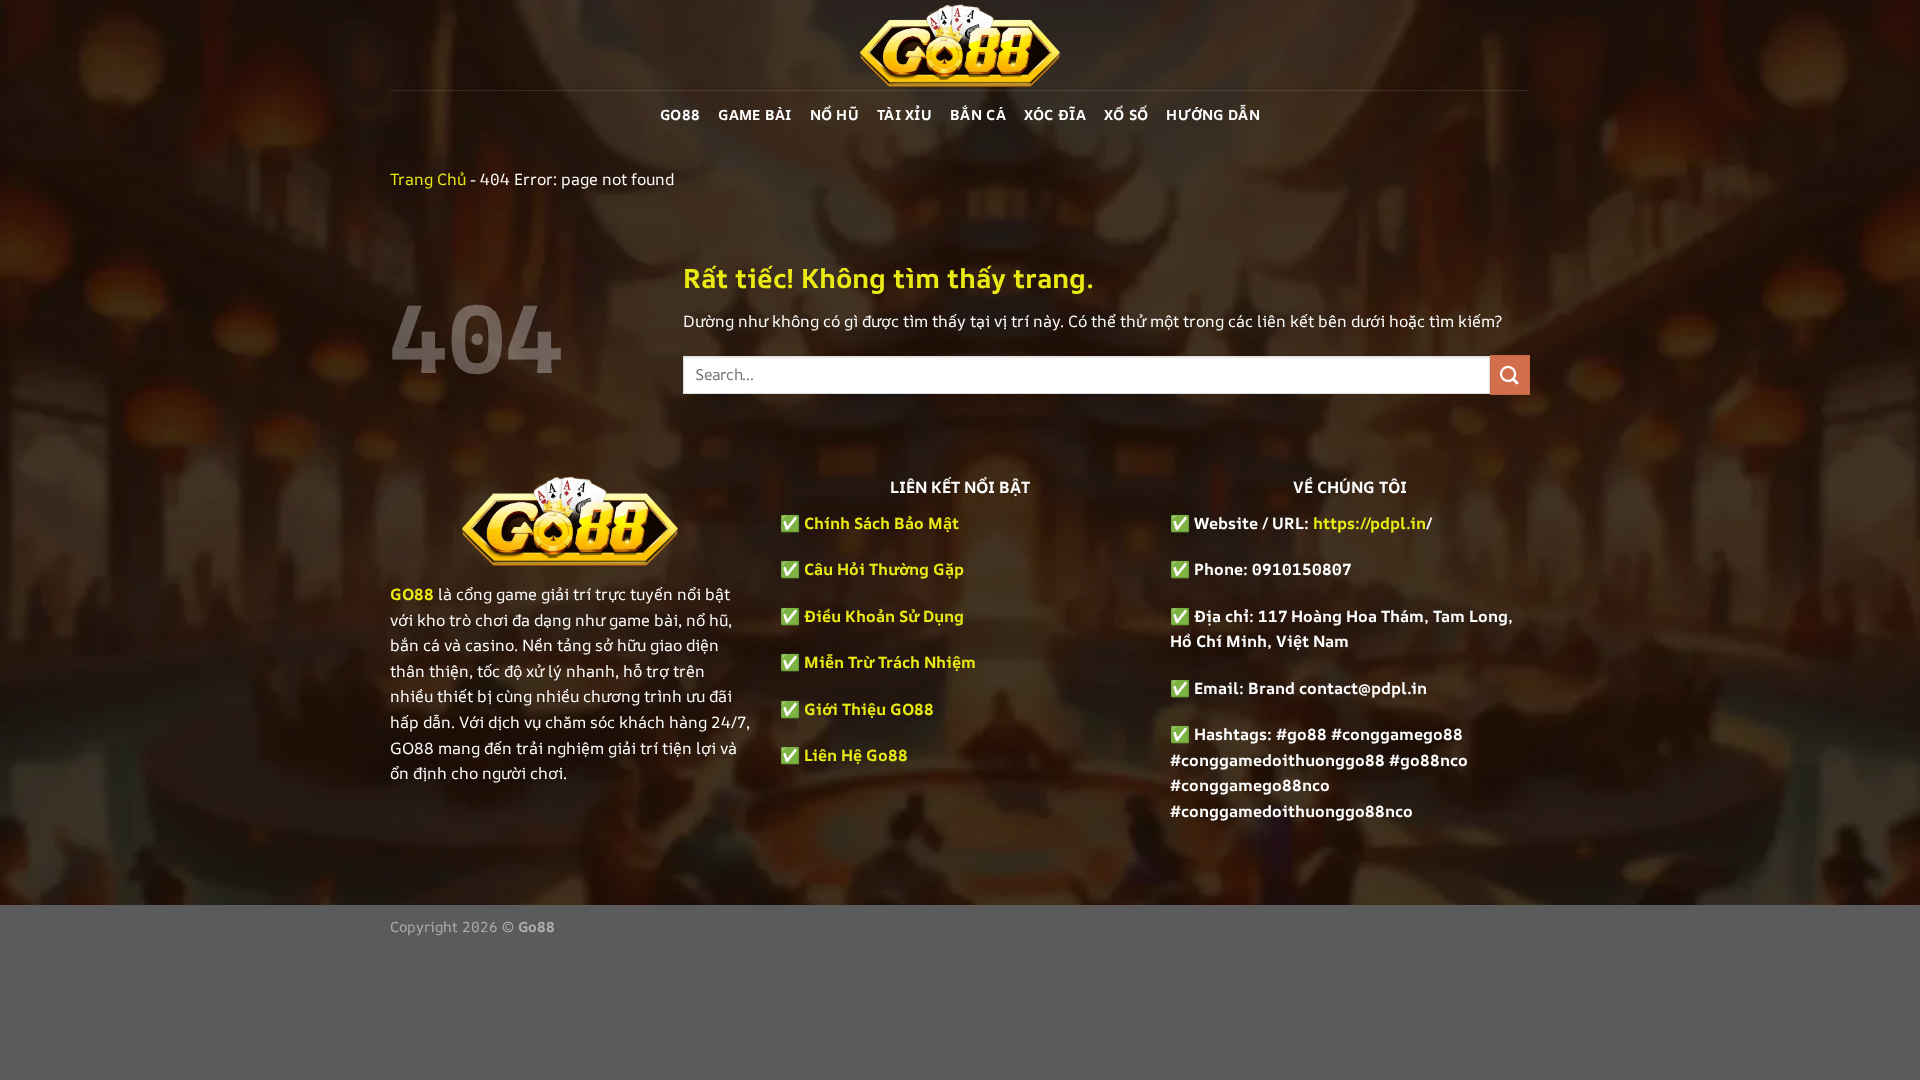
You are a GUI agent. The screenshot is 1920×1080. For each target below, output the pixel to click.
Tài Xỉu (904, 114)
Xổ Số (1126, 114)
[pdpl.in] (960, 45)
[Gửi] (1510, 374)
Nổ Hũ (834, 114)
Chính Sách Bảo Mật (879, 523)
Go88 (680, 114)
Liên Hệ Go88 (856, 755)
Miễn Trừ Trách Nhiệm (890, 662)
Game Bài (754, 114)
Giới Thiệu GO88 (869, 709)
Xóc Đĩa (1055, 114)
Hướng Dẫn (1213, 114)
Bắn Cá (978, 114)
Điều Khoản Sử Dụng (884, 616)
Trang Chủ (428, 179)
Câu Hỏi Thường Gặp (884, 569)
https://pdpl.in (1369, 523)
